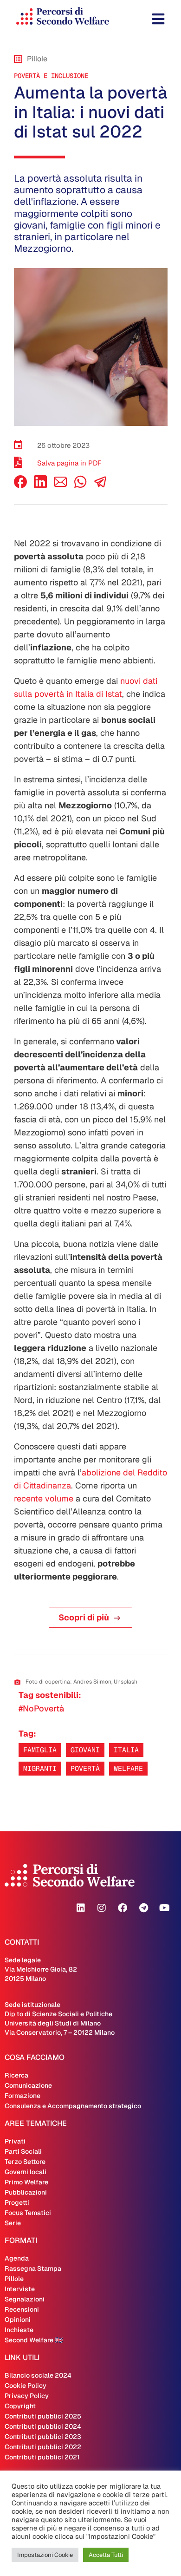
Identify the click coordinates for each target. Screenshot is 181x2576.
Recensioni (22, 2309)
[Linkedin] (81, 1908)
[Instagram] (102, 1908)
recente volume (44, 1498)
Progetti (17, 2202)
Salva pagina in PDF (69, 463)
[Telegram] (143, 1908)
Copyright (20, 2406)
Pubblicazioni (26, 2192)
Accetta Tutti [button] (106, 2555)
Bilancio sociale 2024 (38, 2375)
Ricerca (16, 2075)
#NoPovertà (41, 1708)
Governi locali (26, 2172)
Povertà (85, 1768)
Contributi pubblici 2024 (43, 2426)
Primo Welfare (26, 2182)
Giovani (85, 1750)
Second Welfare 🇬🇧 (34, 2340)
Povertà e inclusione (51, 76)
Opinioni (18, 2320)
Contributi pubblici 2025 (43, 2416)
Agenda (17, 2258)
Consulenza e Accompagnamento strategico (73, 2106)
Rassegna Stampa (33, 2268)
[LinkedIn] (40, 486)
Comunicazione (28, 2085)
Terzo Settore (25, 2162)
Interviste (20, 2289)
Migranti (40, 1768)
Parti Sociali (23, 2151)
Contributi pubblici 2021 (42, 2457)
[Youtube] (164, 1908)
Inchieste (19, 2330)
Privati (15, 2141)
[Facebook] (20, 486)
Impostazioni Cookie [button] (45, 2555)
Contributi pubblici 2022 (43, 2447)
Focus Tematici (28, 2213)
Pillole (14, 2279)
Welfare (128, 1768)
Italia (126, 1750)
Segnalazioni (25, 2299)
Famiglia (40, 1750)
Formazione (23, 2096)
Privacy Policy (27, 2396)
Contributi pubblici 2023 (43, 2437)
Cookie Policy (26, 2386)
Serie (13, 2223)
